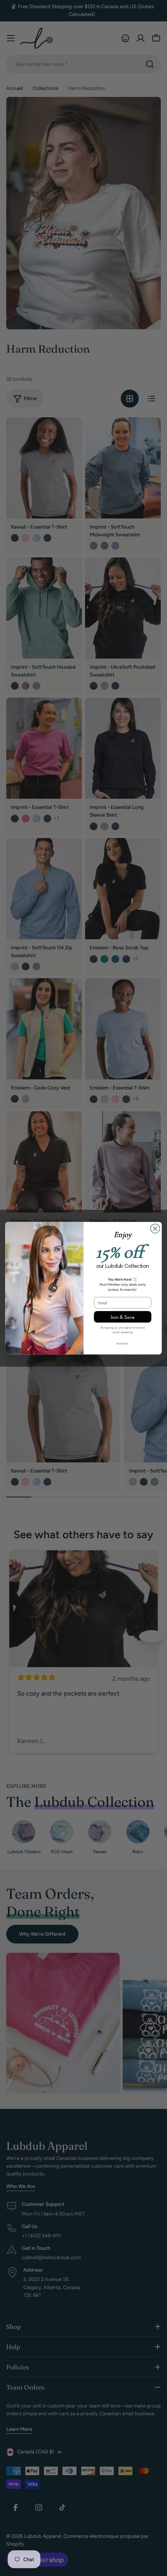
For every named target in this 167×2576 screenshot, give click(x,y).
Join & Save (123, 1317)
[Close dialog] (155, 1228)
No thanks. (123, 1343)
